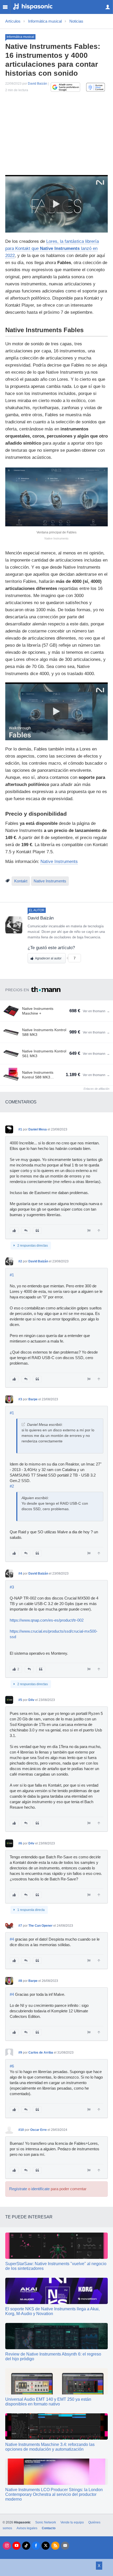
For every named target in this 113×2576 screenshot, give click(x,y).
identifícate (40, 2189)
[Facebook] (36, 2546)
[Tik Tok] (26, 2546)
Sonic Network (46, 2522)
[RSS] (55, 2546)
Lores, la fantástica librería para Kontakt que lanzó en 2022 (52, 248)
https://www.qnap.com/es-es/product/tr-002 (47, 1620)
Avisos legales (27, 2528)
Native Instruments (59, 862)
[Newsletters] (65, 2546)
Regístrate (18, 2189)
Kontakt (21, 881)
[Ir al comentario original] (23, 1424)
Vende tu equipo (72, 2522)
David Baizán (37, 84)
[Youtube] (16, 2546)
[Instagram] (7, 2546)
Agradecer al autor (48, 958)
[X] (46, 2546)
